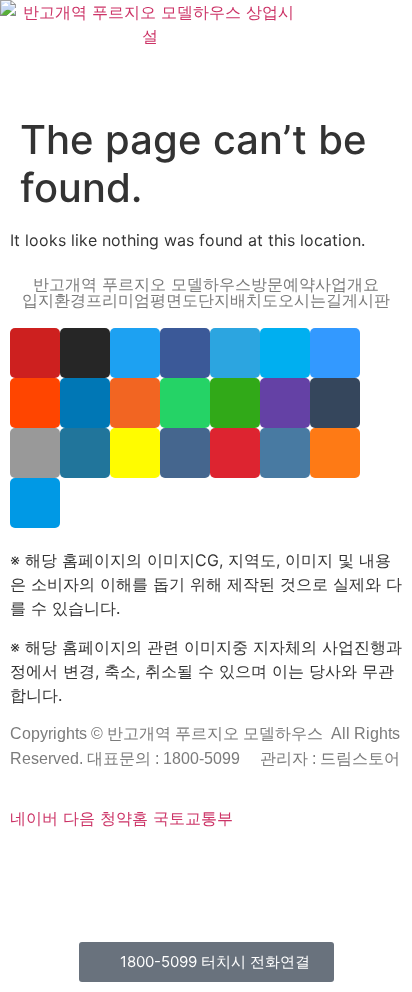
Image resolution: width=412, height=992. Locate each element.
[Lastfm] (27, 888)
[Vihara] (261, 888)
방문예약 (283, 284)
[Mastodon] (188, 864)
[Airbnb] (53, 888)
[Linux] (214, 864)
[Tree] (274, 888)
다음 (79, 818)
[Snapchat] (135, 453)
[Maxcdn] (240, 864)
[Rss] (135, 403)
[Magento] (344, 864)
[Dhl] (318, 864)
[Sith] (105, 864)
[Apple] (35, 453)
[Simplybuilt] (79, 864)
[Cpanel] (266, 864)
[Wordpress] (85, 453)
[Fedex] (305, 864)
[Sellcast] (123, 864)
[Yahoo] (14, 888)
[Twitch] (285, 403)
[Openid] (149, 864)
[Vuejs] (253, 864)
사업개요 (347, 284)
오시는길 (310, 300)
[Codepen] (53, 864)
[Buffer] (375, 864)
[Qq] (131, 888)
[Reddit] (35, 403)
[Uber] (209, 888)
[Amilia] (235, 888)
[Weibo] (235, 453)
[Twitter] (135, 353)
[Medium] (92, 888)
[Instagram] (85, 353)
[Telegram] (235, 353)
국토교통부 (193, 818)
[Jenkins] (331, 864)
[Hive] (157, 888)
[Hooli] (144, 888)
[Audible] (222, 888)
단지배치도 (238, 300)
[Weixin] (235, 403)
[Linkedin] (105, 888)
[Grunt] (170, 888)
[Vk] (185, 453)
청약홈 (124, 818)
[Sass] (175, 864)
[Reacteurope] (92, 864)
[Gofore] (14, 864)
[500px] (35, 503)
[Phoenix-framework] (227, 864)
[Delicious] (335, 353)
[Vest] (248, 888)
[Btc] (79, 888)
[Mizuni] (279, 864)
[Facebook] (185, 353)
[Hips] (196, 888)
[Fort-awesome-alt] (201, 864)
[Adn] (40, 888)
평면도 (174, 300)
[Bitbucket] (66, 864)
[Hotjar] (362, 864)
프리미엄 (118, 300)
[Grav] (183, 888)
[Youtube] (35, 353)
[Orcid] (40, 864)
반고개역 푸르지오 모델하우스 (142, 284)
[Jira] (388, 864)
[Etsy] (27, 864)
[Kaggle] (292, 864)
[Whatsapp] (185, 403)
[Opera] (136, 864)
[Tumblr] (335, 403)
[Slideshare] (85, 403)
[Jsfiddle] (285, 453)
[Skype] (285, 353)
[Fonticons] (162, 864)
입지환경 (54, 300)
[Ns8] (66, 888)
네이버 (34, 818)
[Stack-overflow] (335, 453)
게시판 (366, 300)
